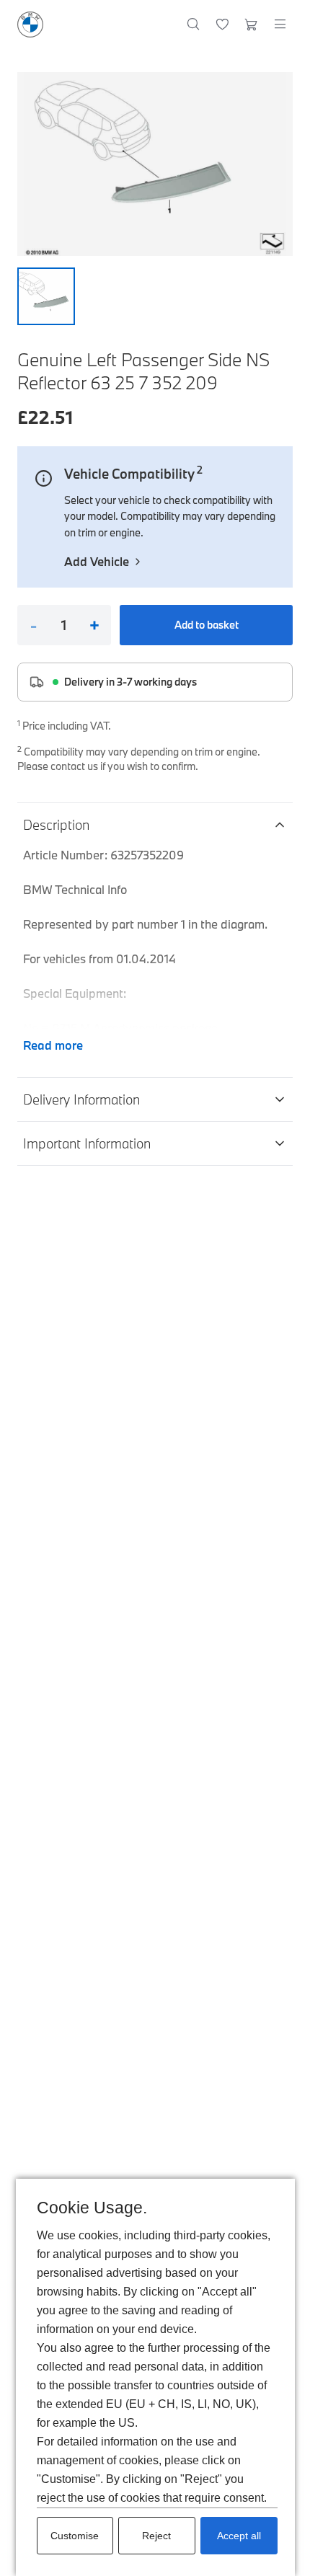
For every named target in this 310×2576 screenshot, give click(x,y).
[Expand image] (155, 164)
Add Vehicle (97, 561)
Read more (53, 1045)
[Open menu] (280, 25)
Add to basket (207, 625)
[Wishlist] (222, 25)
